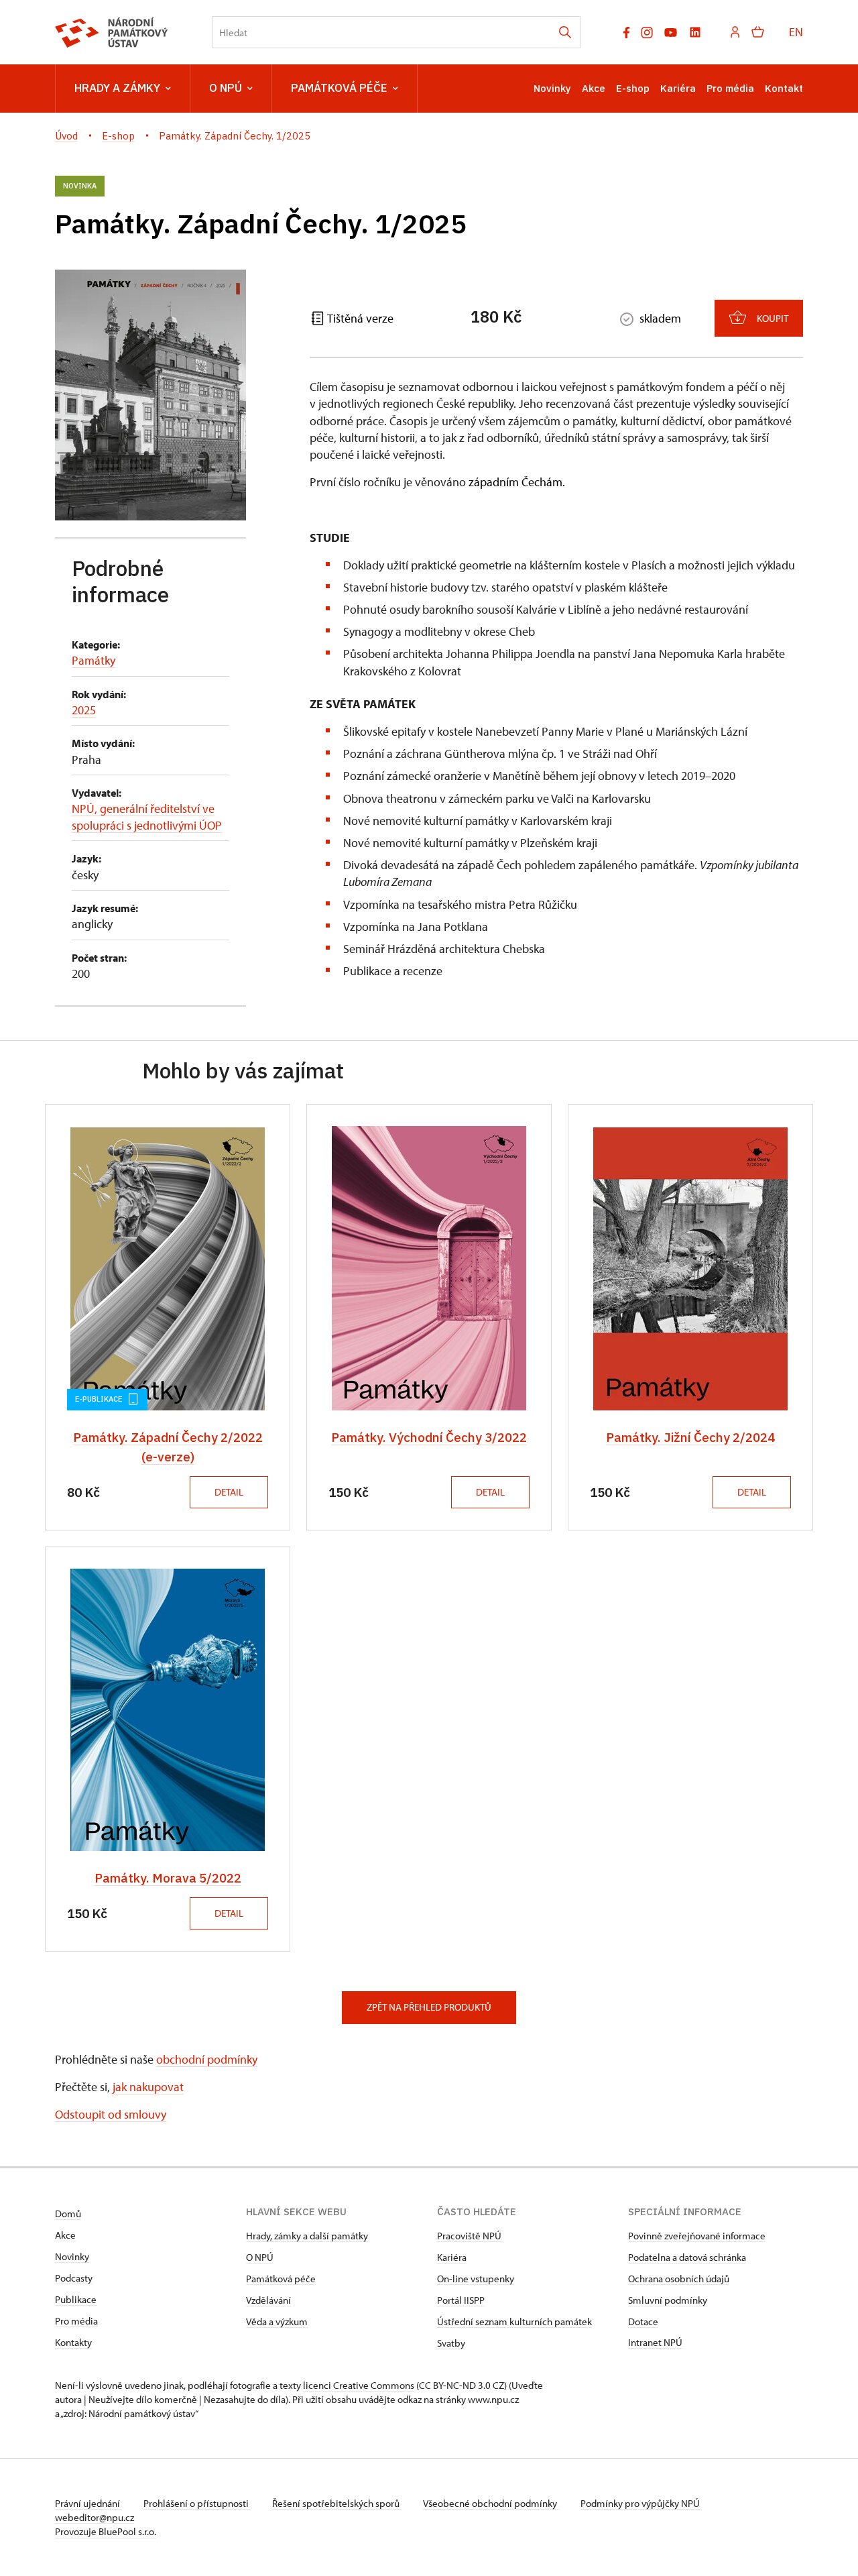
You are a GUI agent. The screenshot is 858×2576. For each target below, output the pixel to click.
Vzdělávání (268, 2300)
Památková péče (339, 88)
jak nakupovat (148, 2087)
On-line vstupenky (476, 2279)
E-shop (633, 88)
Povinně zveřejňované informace (697, 2236)
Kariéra (678, 88)
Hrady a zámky (117, 88)
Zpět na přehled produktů (429, 2007)
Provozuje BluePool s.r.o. (106, 2531)
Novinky (552, 88)
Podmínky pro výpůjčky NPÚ (640, 2503)
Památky (94, 660)
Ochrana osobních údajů (679, 2279)
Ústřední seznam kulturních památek (514, 2321)
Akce (594, 88)
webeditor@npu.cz (95, 2517)
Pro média (730, 88)
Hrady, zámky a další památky (307, 2236)
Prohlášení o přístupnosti (197, 2503)
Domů (68, 2214)
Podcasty (74, 2278)
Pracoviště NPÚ (469, 2236)
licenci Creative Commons (359, 2385)
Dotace (643, 2321)
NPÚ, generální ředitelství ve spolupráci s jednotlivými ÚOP (147, 817)
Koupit (773, 318)
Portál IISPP (461, 2300)
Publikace (76, 2299)
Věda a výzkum (277, 2321)
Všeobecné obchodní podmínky (491, 2503)
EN (796, 32)
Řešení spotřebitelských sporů (337, 2503)
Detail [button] (229, 1492)
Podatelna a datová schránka (687, 2257)
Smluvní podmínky (668, 2300)
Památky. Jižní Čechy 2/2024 (690, 1437)
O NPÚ (226, 88)
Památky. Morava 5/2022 (168, 1878)
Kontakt (784, 88)
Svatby (451, 2343)
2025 (84, 710)
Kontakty (73, 2342)
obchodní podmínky (207, 2059)
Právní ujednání (88, 2503)
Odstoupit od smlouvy (111, 2114)
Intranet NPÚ (655, 2342)
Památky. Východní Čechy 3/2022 (429, 1437)
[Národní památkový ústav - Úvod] (112, 33)
